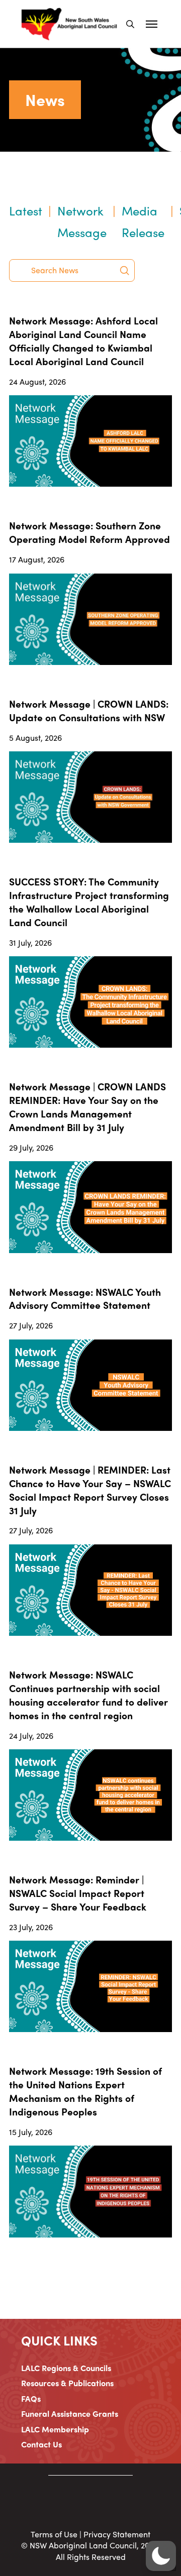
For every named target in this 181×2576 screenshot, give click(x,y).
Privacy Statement (117, 2534)
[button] (130, 24)
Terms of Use (54, 2534)
